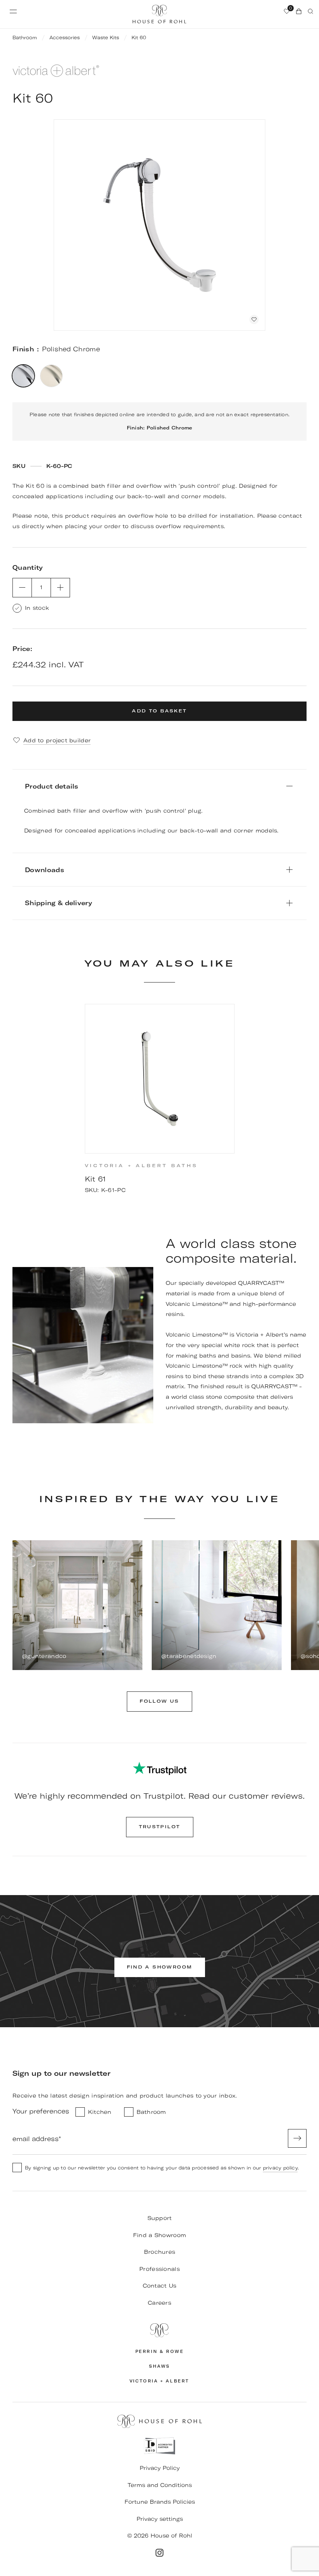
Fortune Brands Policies (160, 2502)
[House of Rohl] (159, 2330)
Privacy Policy (160, 2468)
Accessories (65, 38)
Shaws (159, 2366)
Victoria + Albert (159, 2381)
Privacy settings (160, 2519)
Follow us (159, 1701)
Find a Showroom (159, 2235)
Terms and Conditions (160, 2485)
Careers (159, 2303)
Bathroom (25, 38)
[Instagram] (159, 2553)
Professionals (159, 2269)
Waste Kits (106, 38)
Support (160, 2218)
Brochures (160, 2252)
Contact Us (160, 2286)
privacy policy (280, 2168)
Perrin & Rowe (160, 2352)
